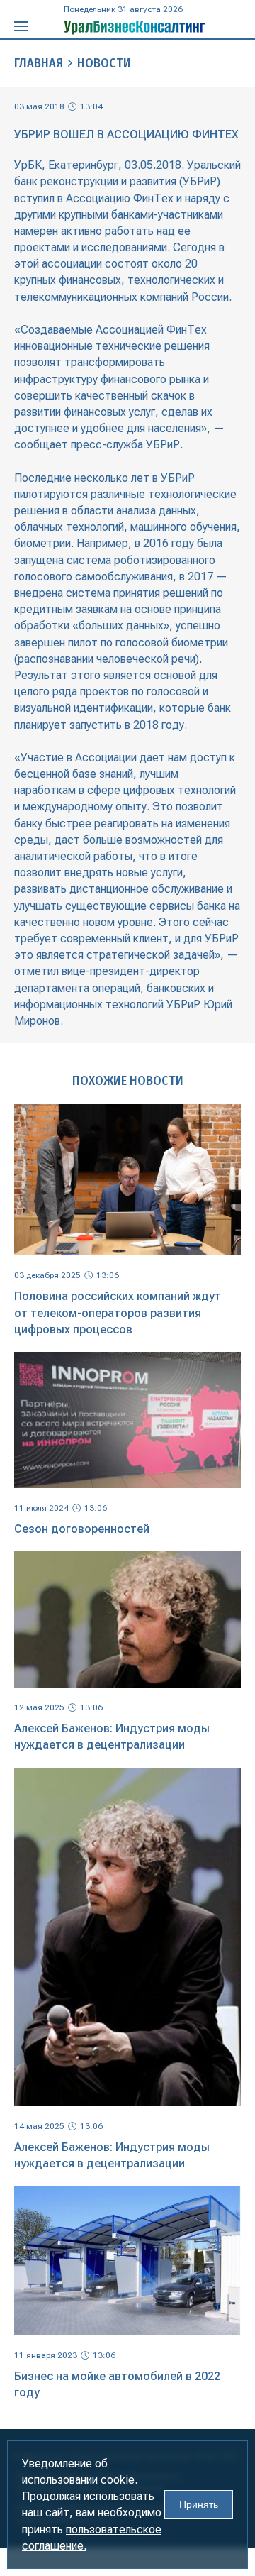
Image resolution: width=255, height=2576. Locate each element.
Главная (39, 63)
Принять (199, 2504)
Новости (104, 63)
